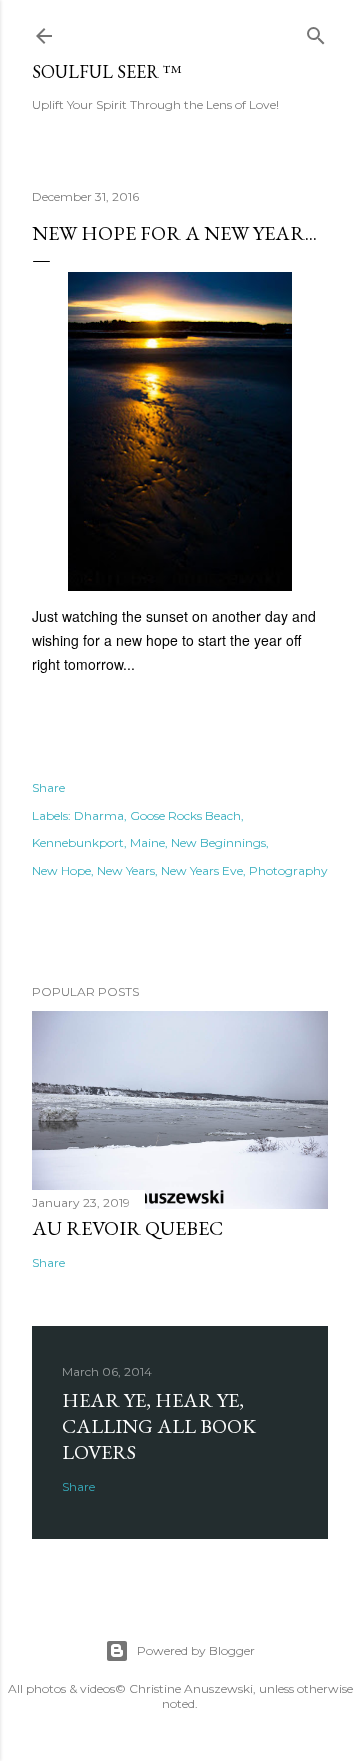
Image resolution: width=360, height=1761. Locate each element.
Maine (147, 842)
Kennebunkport (78, 842)
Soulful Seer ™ (107, 71)
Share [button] (48, 787)
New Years (126, 870)
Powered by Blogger (196, 1650)
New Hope (61, 870)
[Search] (316, 31)
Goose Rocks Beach (185, 815)
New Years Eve (202, 870)
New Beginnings (218, 842)
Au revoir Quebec (127, 1228)
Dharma (99, 815)
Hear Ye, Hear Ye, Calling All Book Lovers (159, 1426)
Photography (288, 870)
